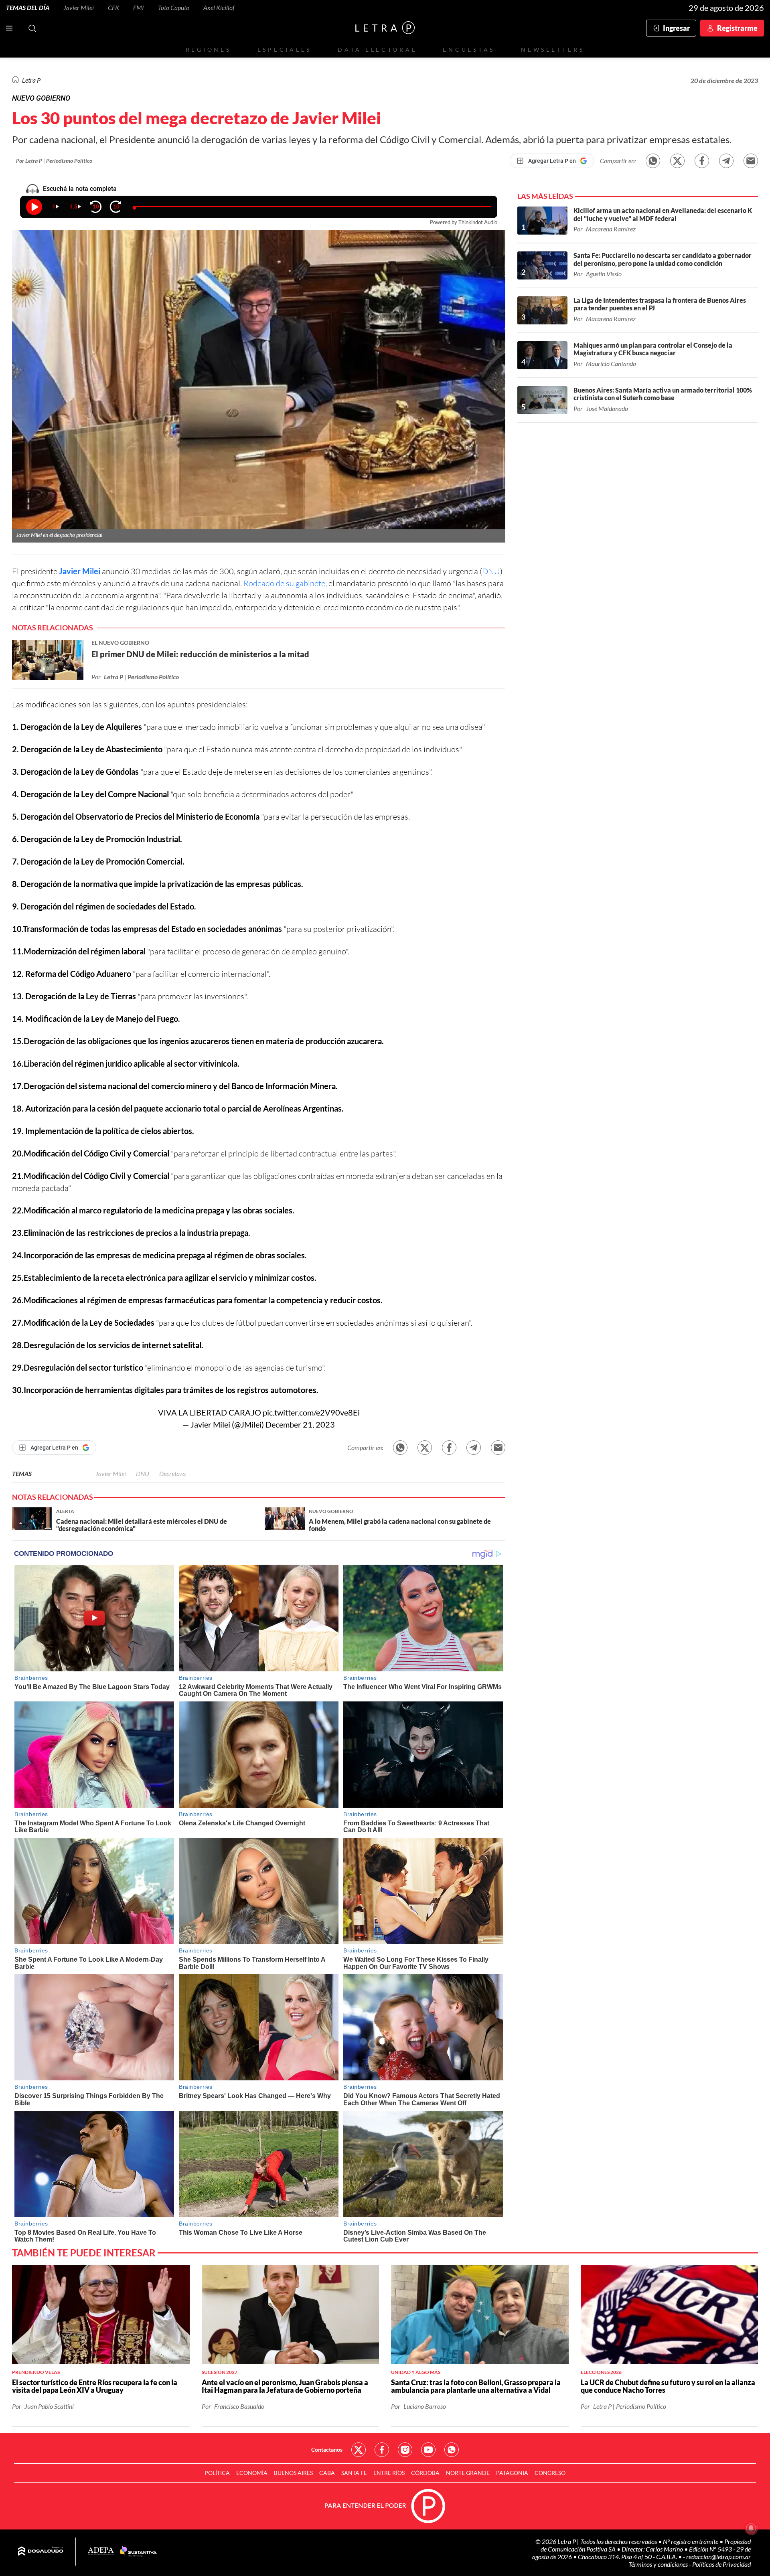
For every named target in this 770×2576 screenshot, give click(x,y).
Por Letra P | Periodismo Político (54, 161)
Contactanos (327, 2449)
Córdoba (425, 2473)
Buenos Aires (293, 2473)
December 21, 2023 (300, 1424)
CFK (113, 7)
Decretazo (172, 1473)
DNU (491, 571)
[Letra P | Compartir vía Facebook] (702, 161)
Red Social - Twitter (359, 2450)
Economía (252, 2473)
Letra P (31, 80)
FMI (139, 7)
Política (217, 2473)
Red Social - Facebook (382, 2450)
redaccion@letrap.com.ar (718, 2557)
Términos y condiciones (659, 2564)
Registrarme (737, 28)
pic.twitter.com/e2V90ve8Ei (311, 1412)
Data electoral (377, 50)
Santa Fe (354, 2473)
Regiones (209, 50)
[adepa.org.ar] (101, 2551)
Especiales (285, 50)
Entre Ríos (389, 2473)
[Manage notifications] (751, 2528)
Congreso (550, 2473)
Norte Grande (468, 2473)
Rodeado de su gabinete (284, 583)
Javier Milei (79, 7)
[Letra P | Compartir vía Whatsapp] (653, 161)
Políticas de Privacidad (721, 2564)
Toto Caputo (174, 7)
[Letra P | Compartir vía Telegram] (726, 161)
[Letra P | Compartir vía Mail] (751, 161)
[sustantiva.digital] (138, 2552)
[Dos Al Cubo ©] (41, 2552)
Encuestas (469, 50)
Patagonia (512, 2473)
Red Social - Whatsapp (452, 2450)
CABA (327, 2473)
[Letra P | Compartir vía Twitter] (677, 161)
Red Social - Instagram (405, 2450)
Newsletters (553, 50)
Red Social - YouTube (428, 2450)
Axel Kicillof (219, 7)
